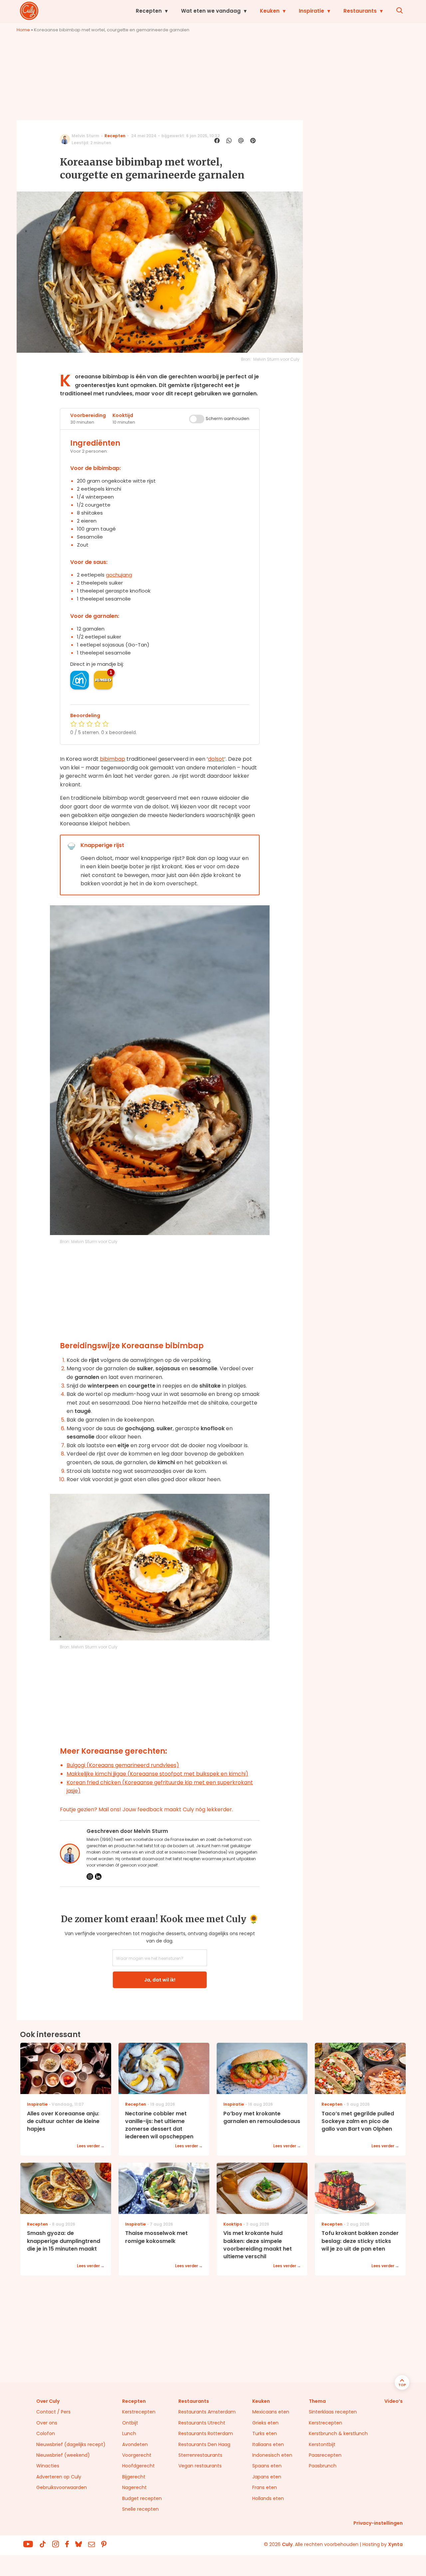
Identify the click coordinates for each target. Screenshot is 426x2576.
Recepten (149, 11)
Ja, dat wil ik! (160, 1980)
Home (23, 30)
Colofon (46, 2433)
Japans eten (267, 2477)
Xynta (395, 2544)
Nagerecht (134, 2487)
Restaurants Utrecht (202, 2423)
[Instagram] (90, 1877)
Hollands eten (268, 2498)
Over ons (47, 2423)
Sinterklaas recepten (333, 2412)
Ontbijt (130, 2423)
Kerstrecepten (139, 2412)
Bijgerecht (134, 2477)
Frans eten (265, 2487)
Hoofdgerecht (138, 2466)
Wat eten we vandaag (211, 11)
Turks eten (265, 2433)
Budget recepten (142, 2498)
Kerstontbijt (322, 2444)
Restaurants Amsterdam (207, 2412)
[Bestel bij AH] (80, 680)
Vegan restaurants (200, 2466)
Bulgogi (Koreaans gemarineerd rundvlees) (123, 1765)
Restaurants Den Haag (204, 2444)
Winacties (48, 2466)
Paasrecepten (325, 2455)
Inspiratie (312, 11)
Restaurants (360, 11)
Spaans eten (267, 2466)
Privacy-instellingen (378, 2523)
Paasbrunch (323, 2466)
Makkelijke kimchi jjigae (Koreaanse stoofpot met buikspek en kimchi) (157, 1774)
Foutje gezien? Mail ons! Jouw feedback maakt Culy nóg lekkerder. (146, 1809)
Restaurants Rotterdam (206, 2433)
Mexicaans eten (271, 2412)
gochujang (119, 575)
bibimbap (112, 759)
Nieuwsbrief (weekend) (63, 2455)
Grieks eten (265, 2423)
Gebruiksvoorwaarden (62, 2487)
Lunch (129, 2433)
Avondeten (135, 2444)
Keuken (270, 11)
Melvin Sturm (85, 136)
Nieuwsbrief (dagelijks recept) (71, 2444)
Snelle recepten (140, 2509)
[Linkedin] (98, 1877)
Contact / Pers (53, 2412)
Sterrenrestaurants (200, 2455)
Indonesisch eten (272, 2455)
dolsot (216, 759)
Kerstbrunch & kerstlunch (338, 2433)
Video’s (394, 2401)
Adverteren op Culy (59, 2477)
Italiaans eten (268, 2444)
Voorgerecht (137, 2455)
